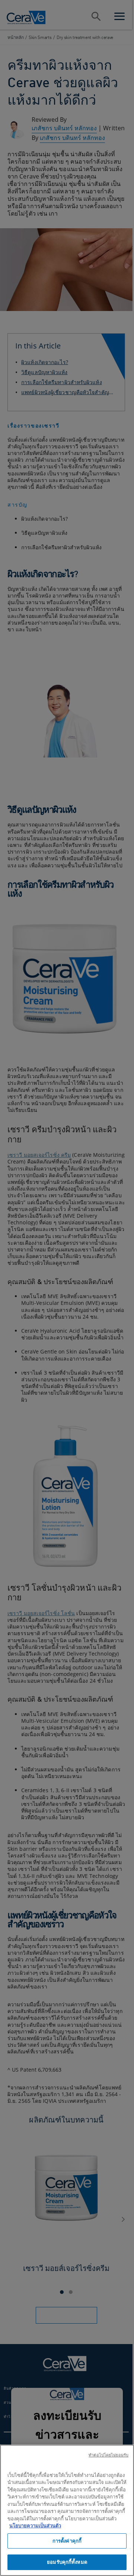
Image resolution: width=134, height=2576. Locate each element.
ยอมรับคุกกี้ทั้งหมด (67, 2562)
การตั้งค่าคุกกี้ (67, 2541)
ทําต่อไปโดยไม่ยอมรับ (109, 2455)
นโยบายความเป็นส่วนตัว (35, 2526)
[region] (67, 2510)
